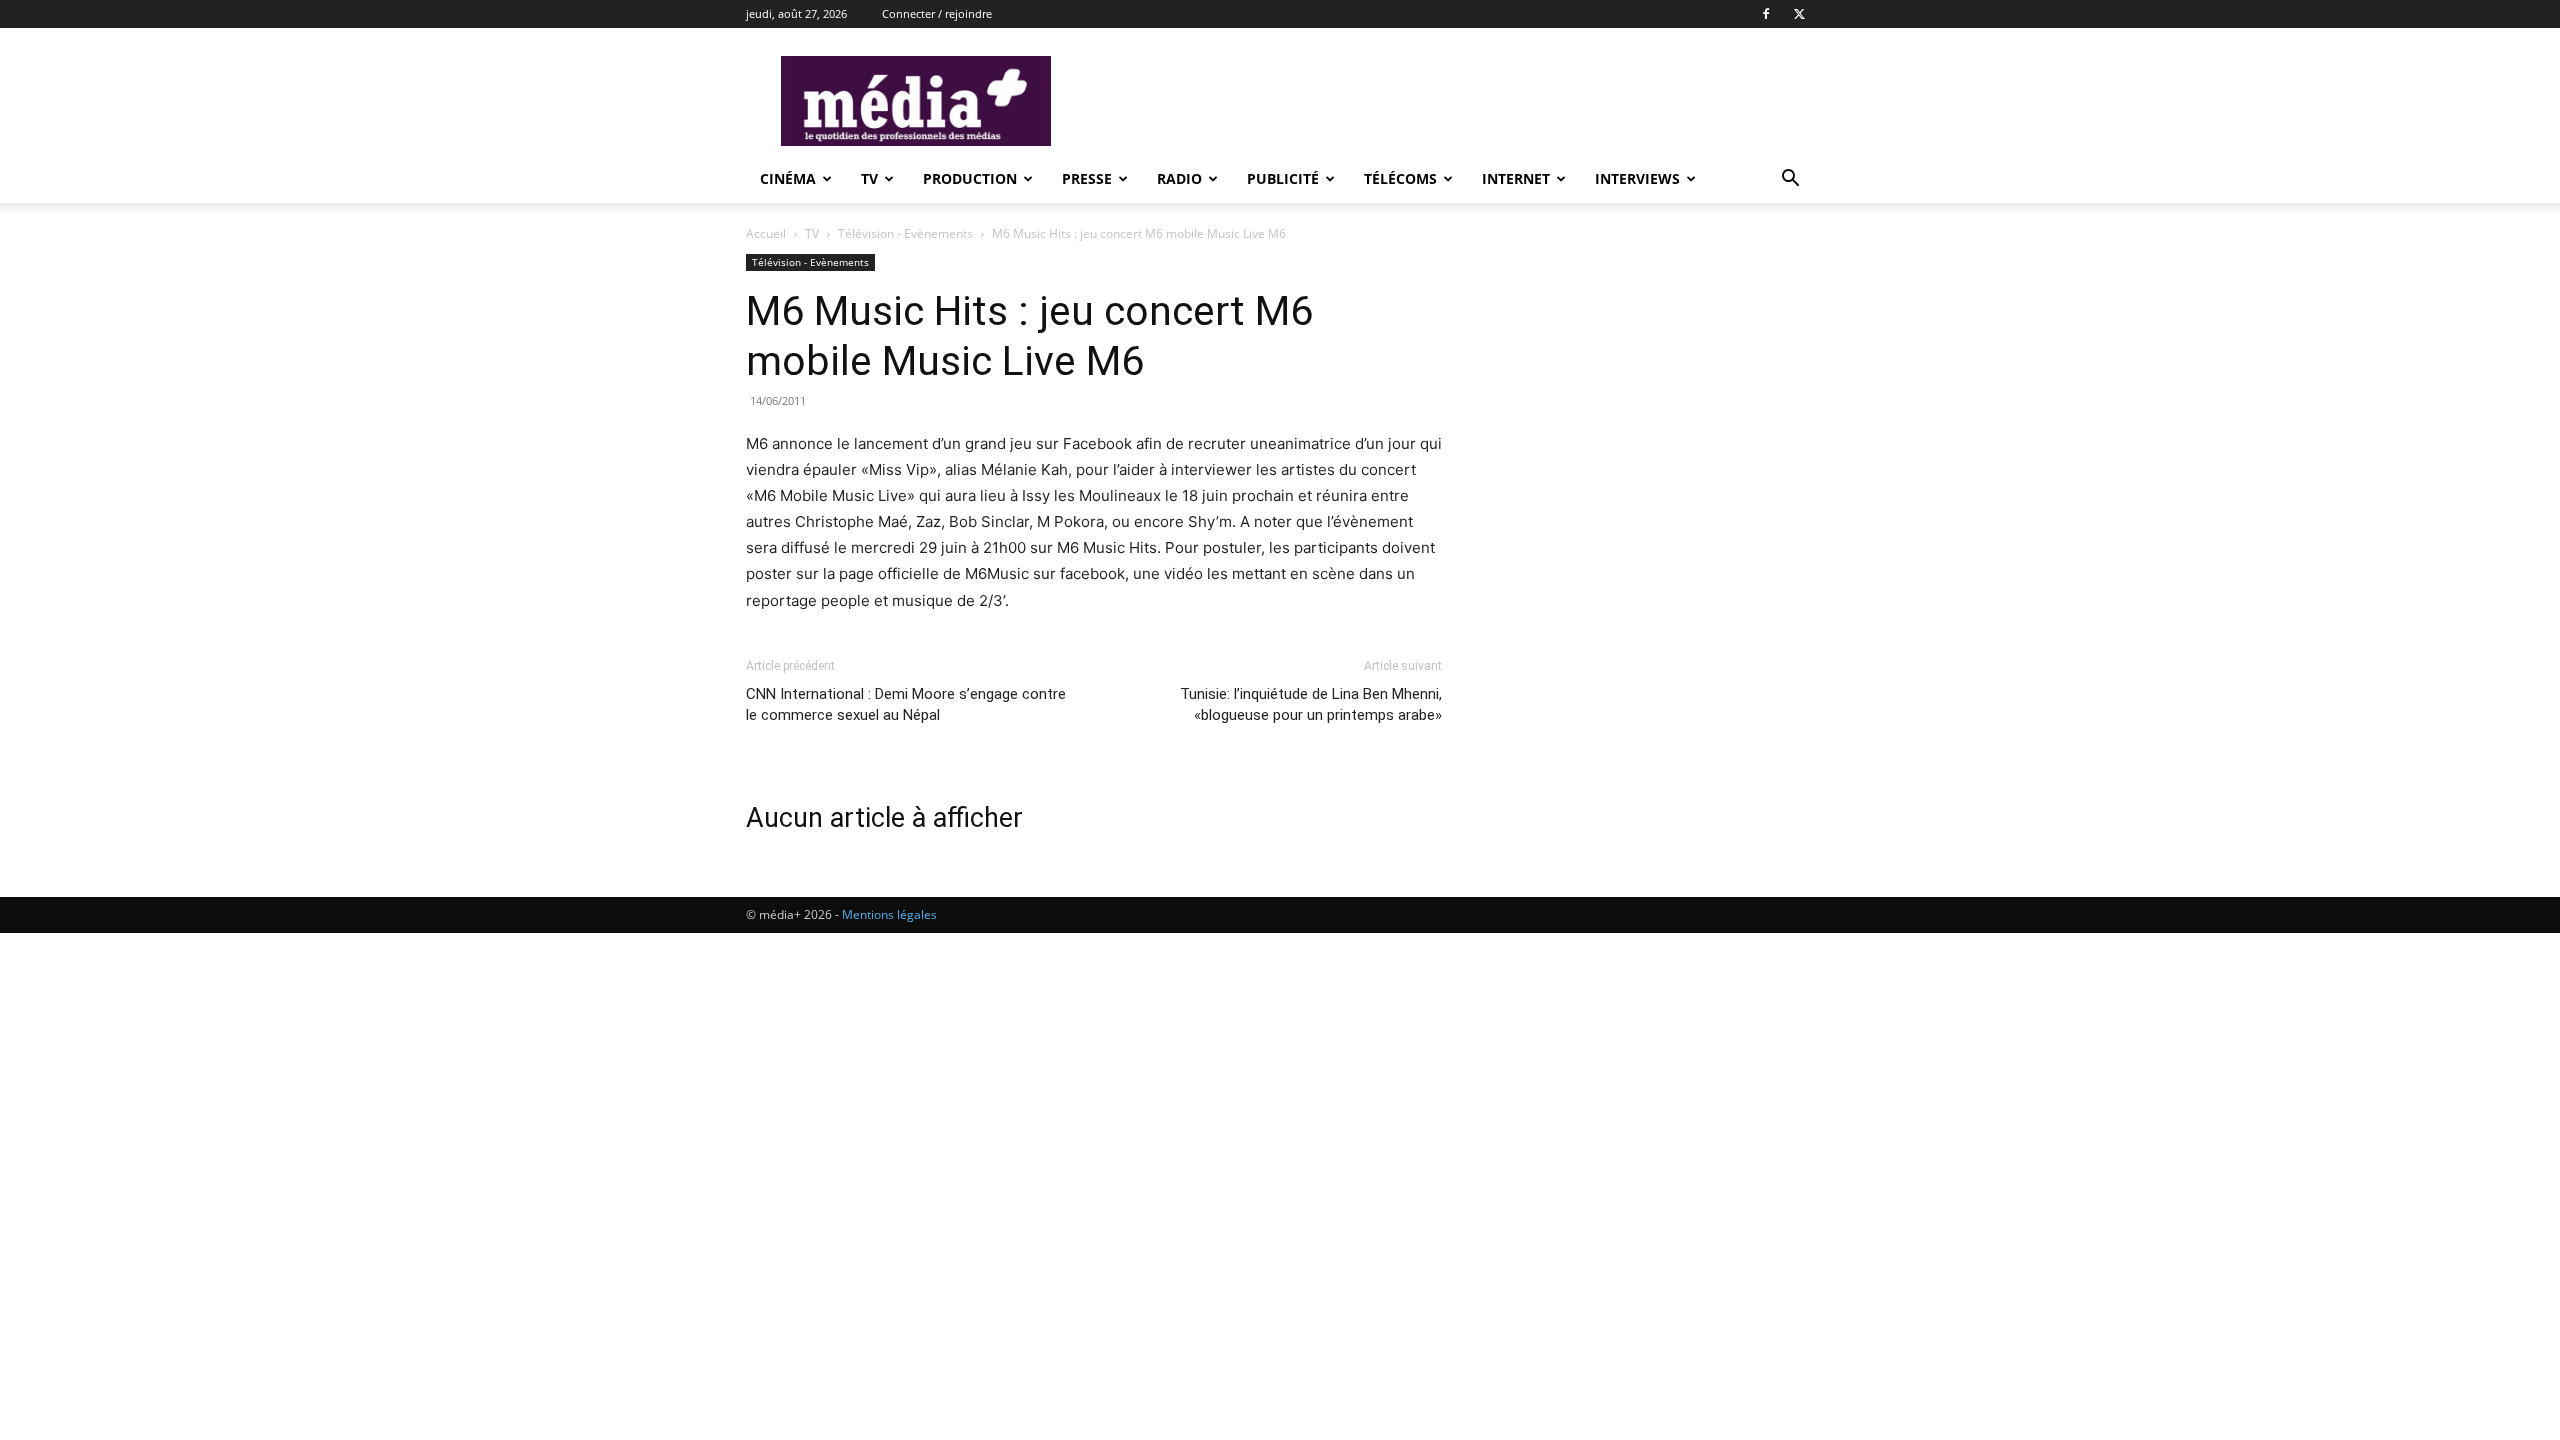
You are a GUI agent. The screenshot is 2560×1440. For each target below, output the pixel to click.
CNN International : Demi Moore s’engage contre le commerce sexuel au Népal (906, 704)
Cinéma (788, 178)
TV (869, 178)
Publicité (1283, 178)
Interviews (1637, 178)
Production (970, 178)
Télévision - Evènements (905, 233)
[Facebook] (1766, 14)
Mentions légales (889, 914)
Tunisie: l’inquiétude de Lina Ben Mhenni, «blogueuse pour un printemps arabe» (1311, 704)
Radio (1179, 178)
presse (1087, 178)
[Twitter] (1799, 14)
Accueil (766, 233)
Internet (1516, 178)
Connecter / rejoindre (937, 13)
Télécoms (1400, 178)
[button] (1790, 180)
